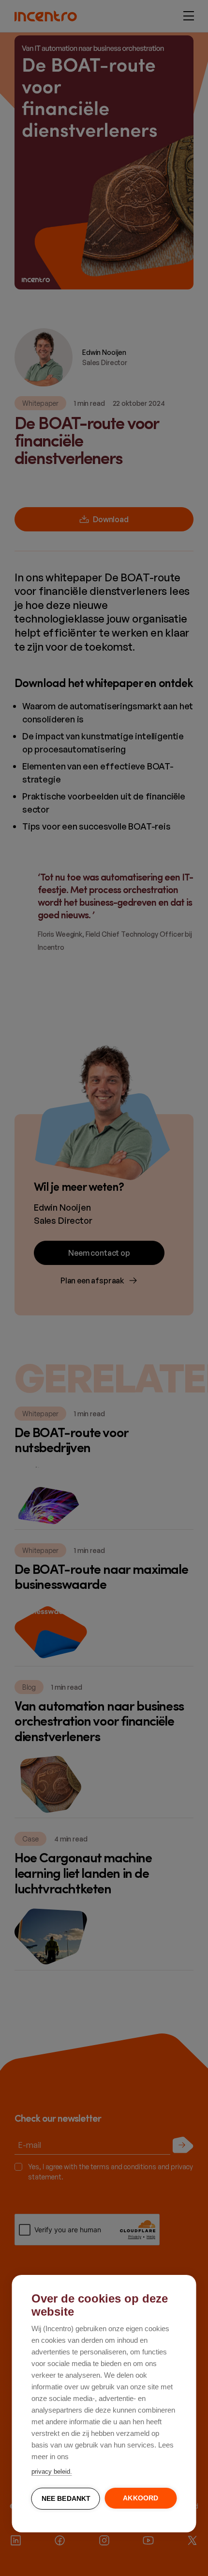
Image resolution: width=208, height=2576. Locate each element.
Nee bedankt (66, 2499)
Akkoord (141, 2498)
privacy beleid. (52, 2472)
